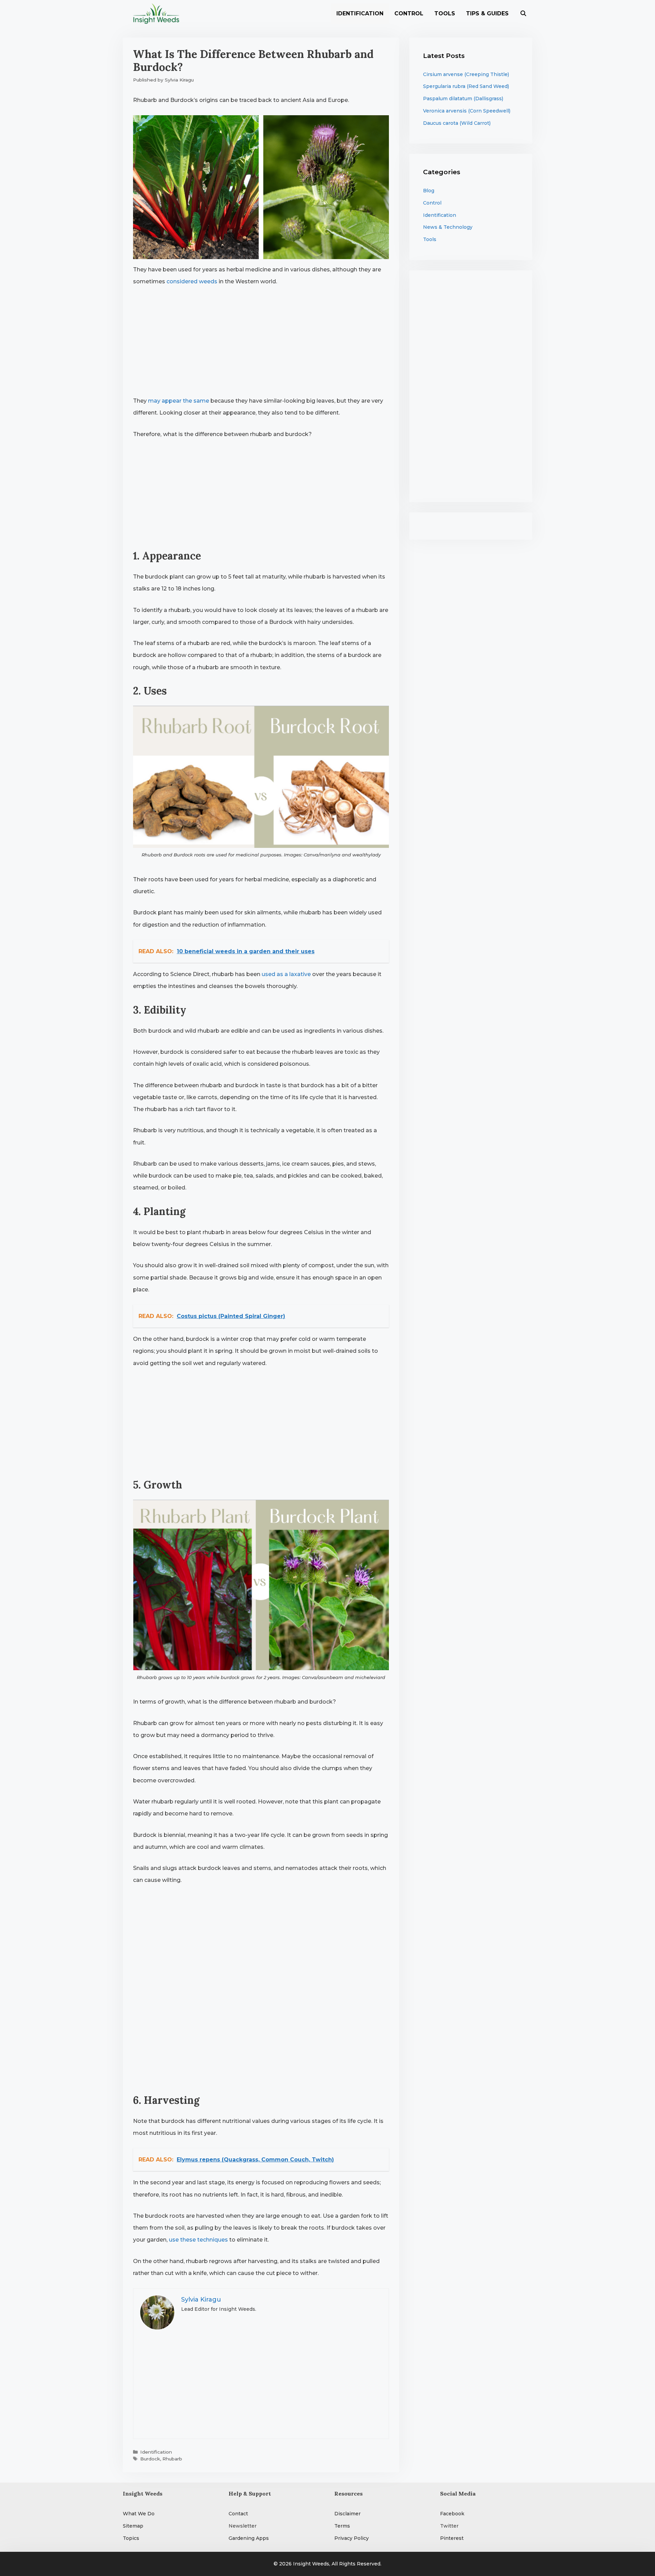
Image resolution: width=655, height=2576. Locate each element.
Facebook (452, 2514)
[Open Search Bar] (523, 14)
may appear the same (179, 401)
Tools (445, 13)
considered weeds (192, 281)
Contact (238, 2514)
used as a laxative (286, 974)
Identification (360, 13)
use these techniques (198, 2240)
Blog (429, 191)
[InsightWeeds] (158, 14)
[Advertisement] (261, 344)
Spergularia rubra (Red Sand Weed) (466, 86)
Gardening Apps (249, 2538)
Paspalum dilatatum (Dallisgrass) (463, 99)
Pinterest (452, 2538)
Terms (342, 2526)
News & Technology (448, 227)
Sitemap (133, 2526)
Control (409, 13)
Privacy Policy (352, 2538)
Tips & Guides (487, 13)
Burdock (150, 2459)
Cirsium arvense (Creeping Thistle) (466, 74)
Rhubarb (172, 2459)
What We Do (139, 2514)
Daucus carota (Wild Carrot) (457, 123)
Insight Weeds (311, 2564)
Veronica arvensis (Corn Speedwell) (467, 111)
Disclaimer (347, 2514)
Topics (131, 2538)
